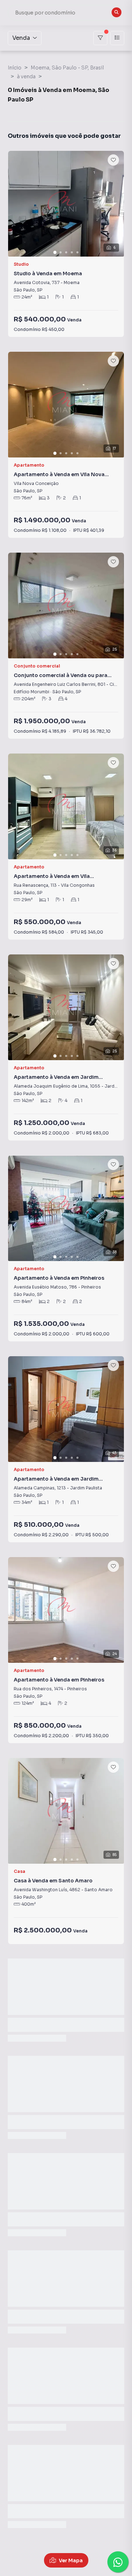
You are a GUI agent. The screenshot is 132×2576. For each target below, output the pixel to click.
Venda (21, 38)
